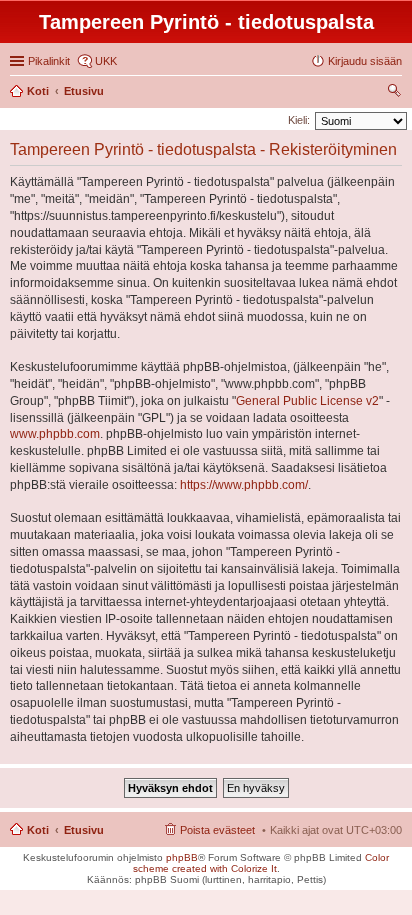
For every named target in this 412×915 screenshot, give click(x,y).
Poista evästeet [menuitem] (217, 830)
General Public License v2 (307, 401)
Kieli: (299, 120)
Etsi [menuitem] (396, 93)
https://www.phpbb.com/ (244, 485)
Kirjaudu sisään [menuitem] (365, 61)
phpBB (182, 857)
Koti (38, 830)
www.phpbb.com (55, 434)
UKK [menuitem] (106, 61)
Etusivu (84, 830)
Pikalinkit (49, 61)
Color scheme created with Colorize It (261, 863)
